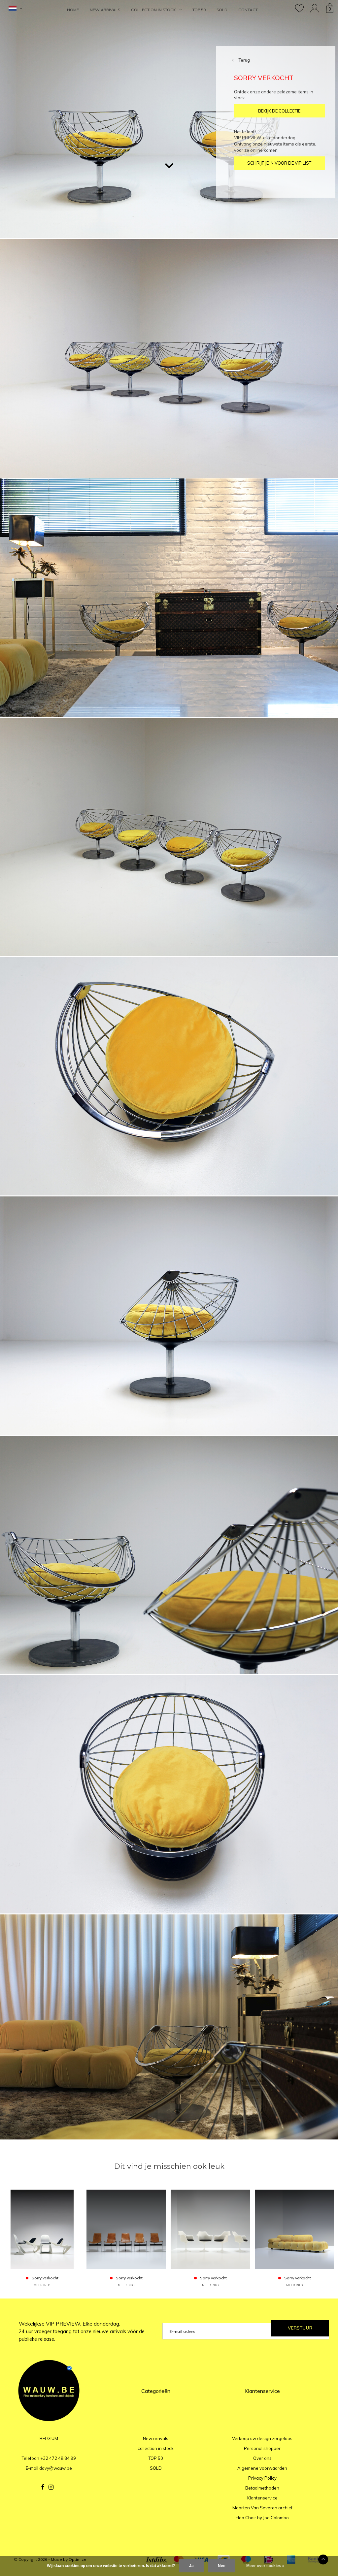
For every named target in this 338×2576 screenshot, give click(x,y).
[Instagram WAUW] (51, 2487)
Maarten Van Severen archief (262, 2508)
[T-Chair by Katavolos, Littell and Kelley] (126, 2229)
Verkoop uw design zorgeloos (262, 2438)
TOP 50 (199, 10)
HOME (73, 10)
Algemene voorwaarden (262, 2468)
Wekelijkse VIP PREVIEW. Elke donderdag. (82, 2331)
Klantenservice (262, 2498)
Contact (248, 10)
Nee (222, 2566)
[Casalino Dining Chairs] (42, 2229)
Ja (191, 2566)
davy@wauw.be (56, 2468)
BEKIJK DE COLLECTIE (279, 111)
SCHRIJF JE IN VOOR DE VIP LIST (279, 163)
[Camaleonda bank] (294, 2229)
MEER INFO (42, 2285)
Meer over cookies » (265, 2566)
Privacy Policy (262, 2478)
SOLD (222, 10)
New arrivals (105, 10)
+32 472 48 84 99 (58, 2458)
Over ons (262, 2458)
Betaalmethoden (262, 2488)
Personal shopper (262, 2448)
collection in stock (153, 10)
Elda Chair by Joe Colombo (262, 2518)
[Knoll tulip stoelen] (210, 2229)
